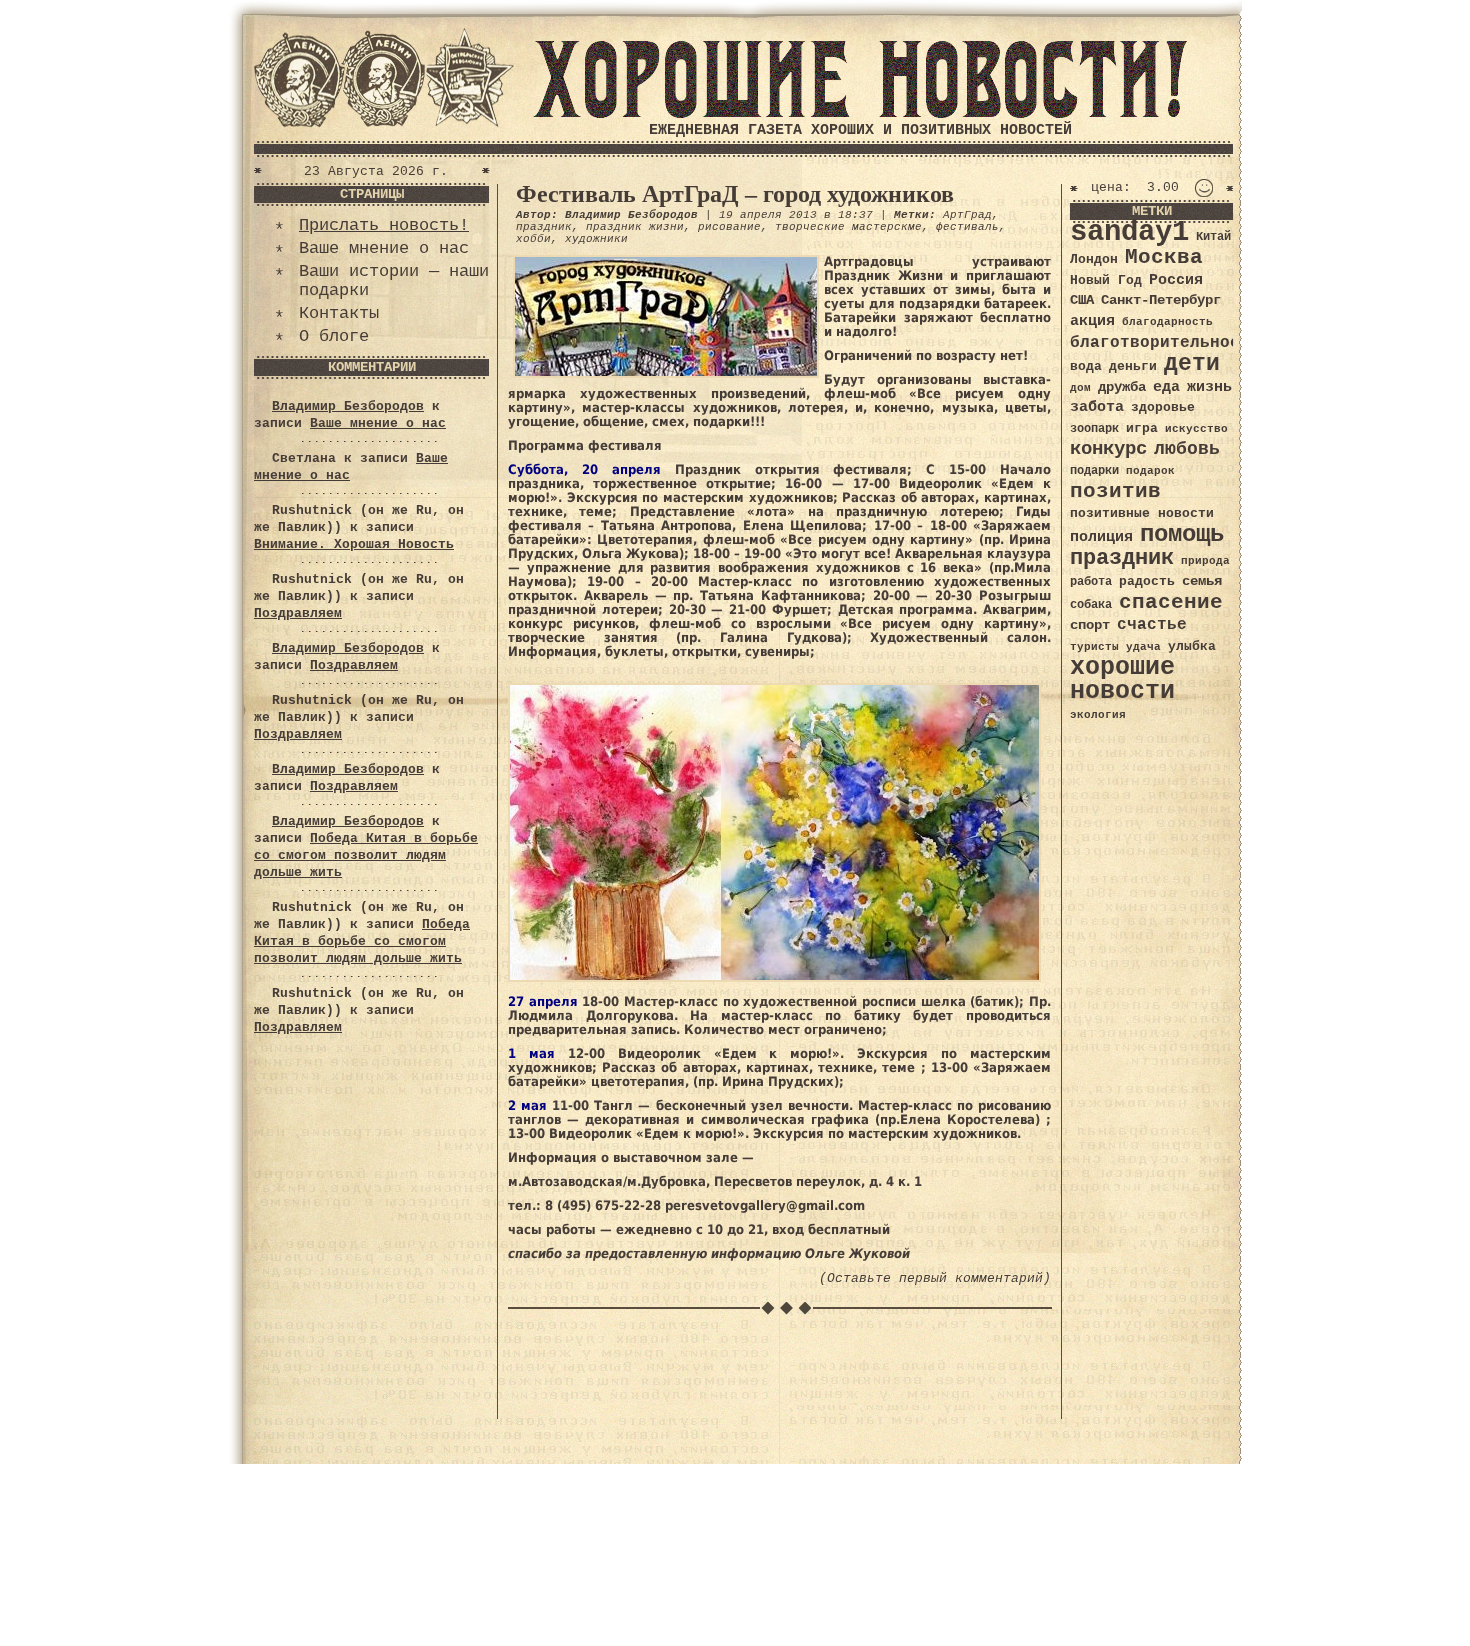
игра (1142, 428)
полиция (1101, 537)
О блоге (334, 336)
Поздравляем (298, 613)
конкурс (1108, 449)
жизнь (1209, 387)
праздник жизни (635, 227)
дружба (1122, 387)
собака (1091, 605)
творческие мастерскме (848, 227)
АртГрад (967, 215)
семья (1202, 581)
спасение (1171, 602)
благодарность (1167, 322)
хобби (533, 239)
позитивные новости (1142, 513)
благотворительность (1165, 342)
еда (1166, 387)
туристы (1094, 646)
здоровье (1163, 407)
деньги (1133, 366)
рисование (729, 227)
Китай (1213, 237)
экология (1098, 715)
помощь (1182, 534)
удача (1143, 647)
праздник (544, 227)
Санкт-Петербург (1161, 300)
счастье (1152, 624)
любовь (1187, 449)
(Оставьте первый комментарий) (935, 1278)
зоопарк (1094, 429)
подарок (1150, 471)
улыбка (1192, 646)
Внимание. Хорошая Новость (354, 544)
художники (596, 239)
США (1082, 300)
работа (1091, 582)
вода (1086, 366)
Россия (1176, 280)
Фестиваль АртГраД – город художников (735, 194)
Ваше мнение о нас (384, 248)
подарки (1094, 471)
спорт (1090, 625)
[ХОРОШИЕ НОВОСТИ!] (860, 114)
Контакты (339, 313)
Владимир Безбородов (348, 406)
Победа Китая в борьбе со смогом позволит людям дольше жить (366, 855)
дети (1192, 364)
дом (1080, 388)
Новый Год (1106, 280)
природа (1205, 560)
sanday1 (1129, 232)
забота (1097, 407)
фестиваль (967, 227)
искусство (1196, 429)
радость (1147, 581)
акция (1092, 321)
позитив (1115, 491)
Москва (1164, 257)
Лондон (1094, 259)
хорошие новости (1122, 679)
